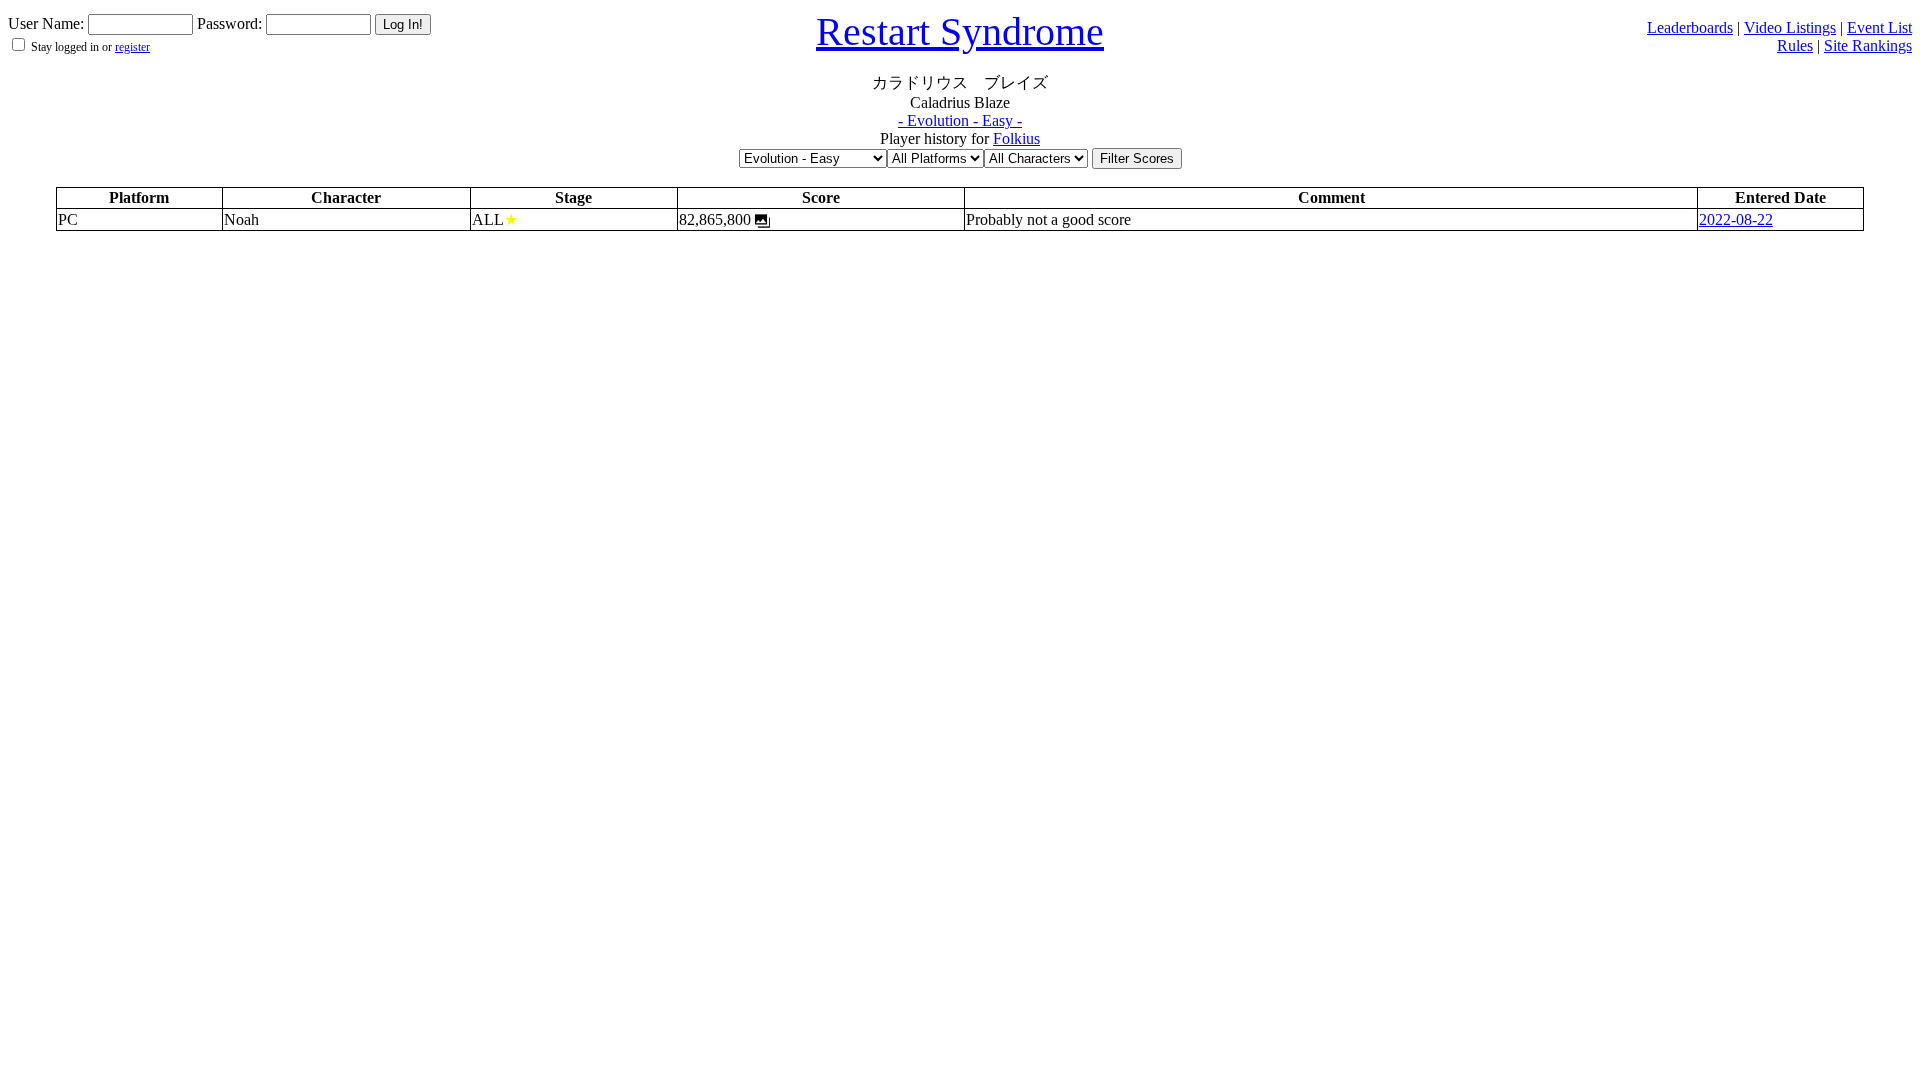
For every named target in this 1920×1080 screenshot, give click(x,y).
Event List (1879, 27)
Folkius (1016, 138)
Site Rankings (1868, 45)
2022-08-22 (1736, 219)
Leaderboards (1690, 27)
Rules (1795, 45)
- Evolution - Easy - (960, 120)
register (132, 47)
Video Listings (1790, 27)
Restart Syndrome (960, 31)
